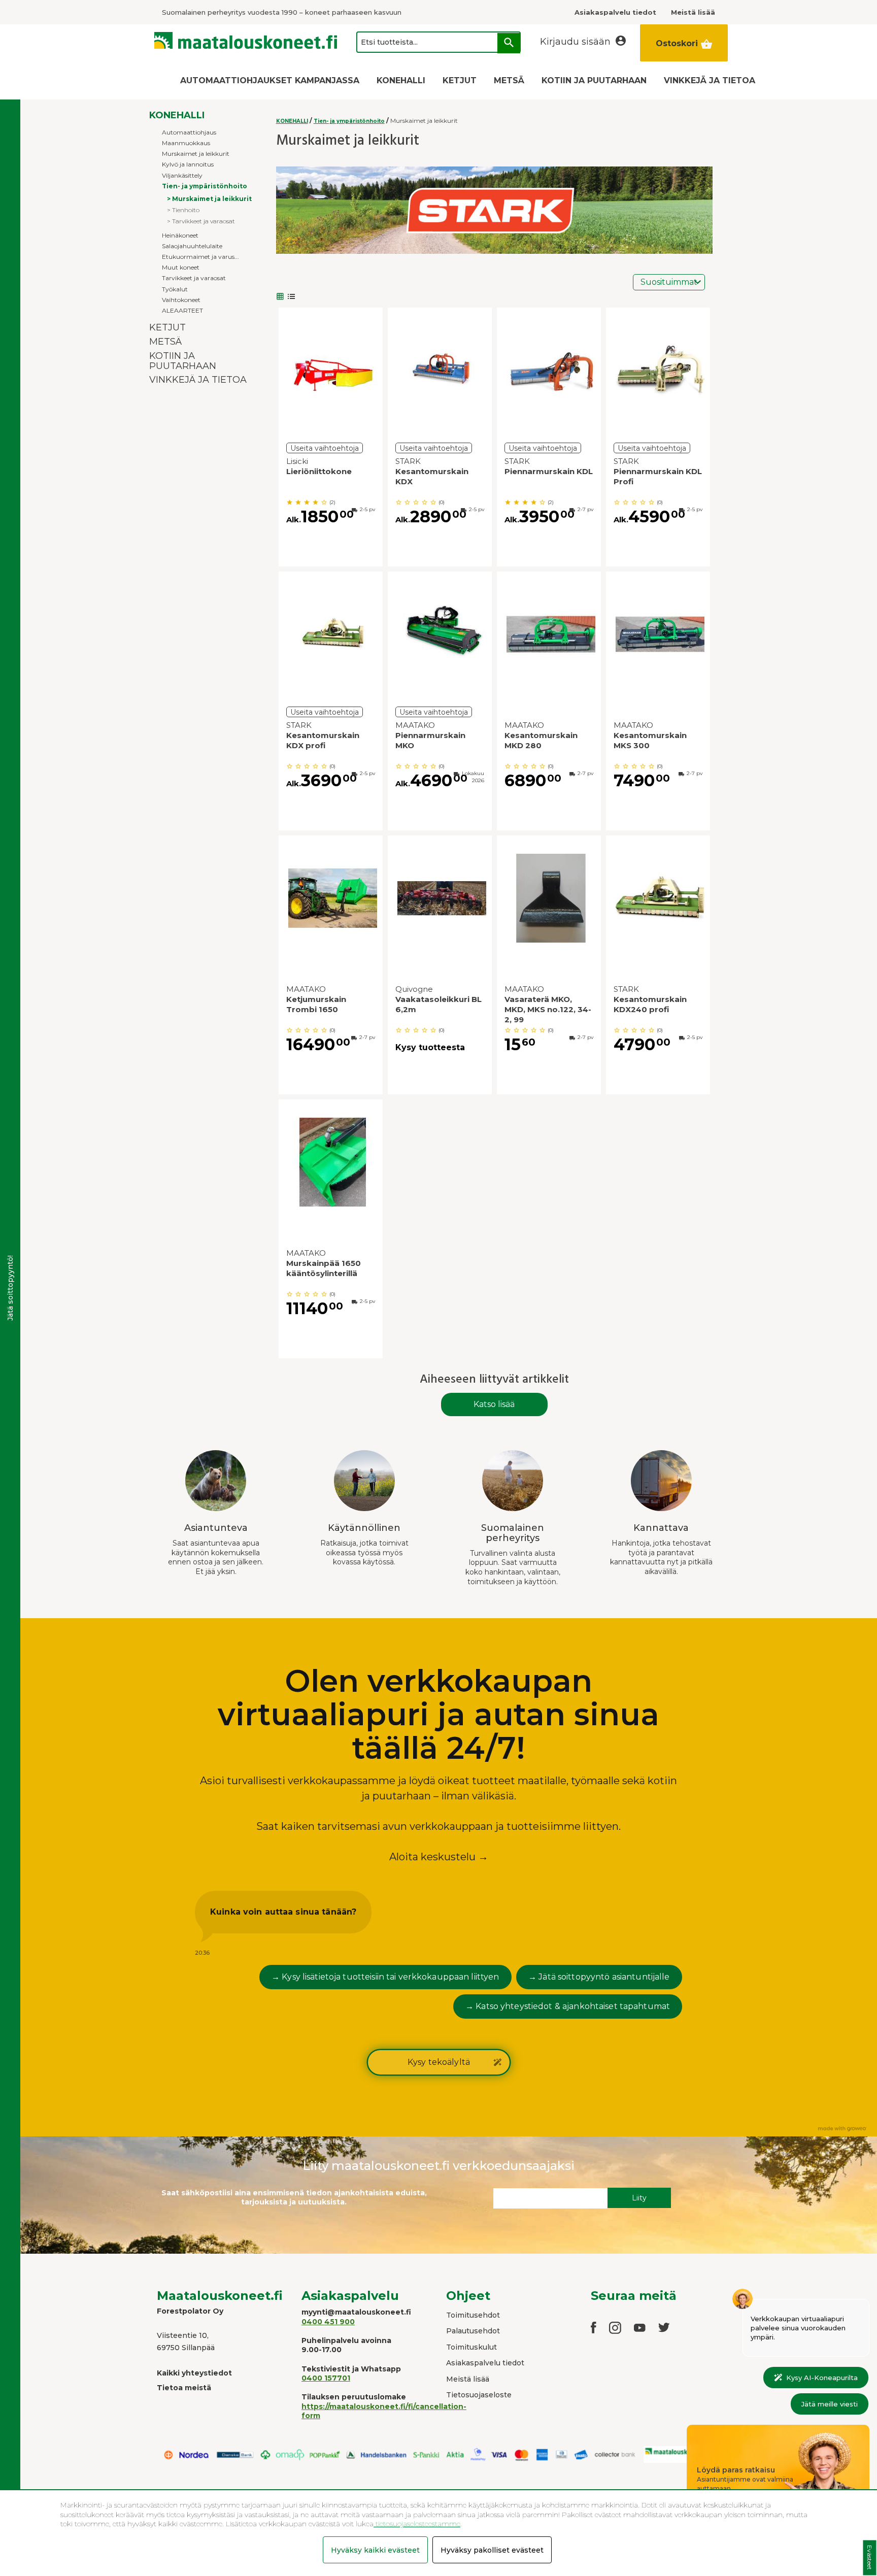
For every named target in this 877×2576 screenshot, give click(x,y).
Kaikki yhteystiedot (194, 2373)
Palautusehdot (473, 2331)
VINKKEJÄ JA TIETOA (710, 80)
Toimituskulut (471, 2347)
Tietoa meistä (184, 2388)
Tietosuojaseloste (479, 2395)
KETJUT (460, 80)
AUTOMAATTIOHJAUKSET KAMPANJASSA (270, 80)
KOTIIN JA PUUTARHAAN (594, 80)
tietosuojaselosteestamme (417, 2524)
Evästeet (870, 2558)
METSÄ (509, 80)
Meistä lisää (468, 2379)
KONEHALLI (401, 80)
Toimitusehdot (473, 2315)
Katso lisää (494, 1404)
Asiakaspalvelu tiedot (485, 2363)
